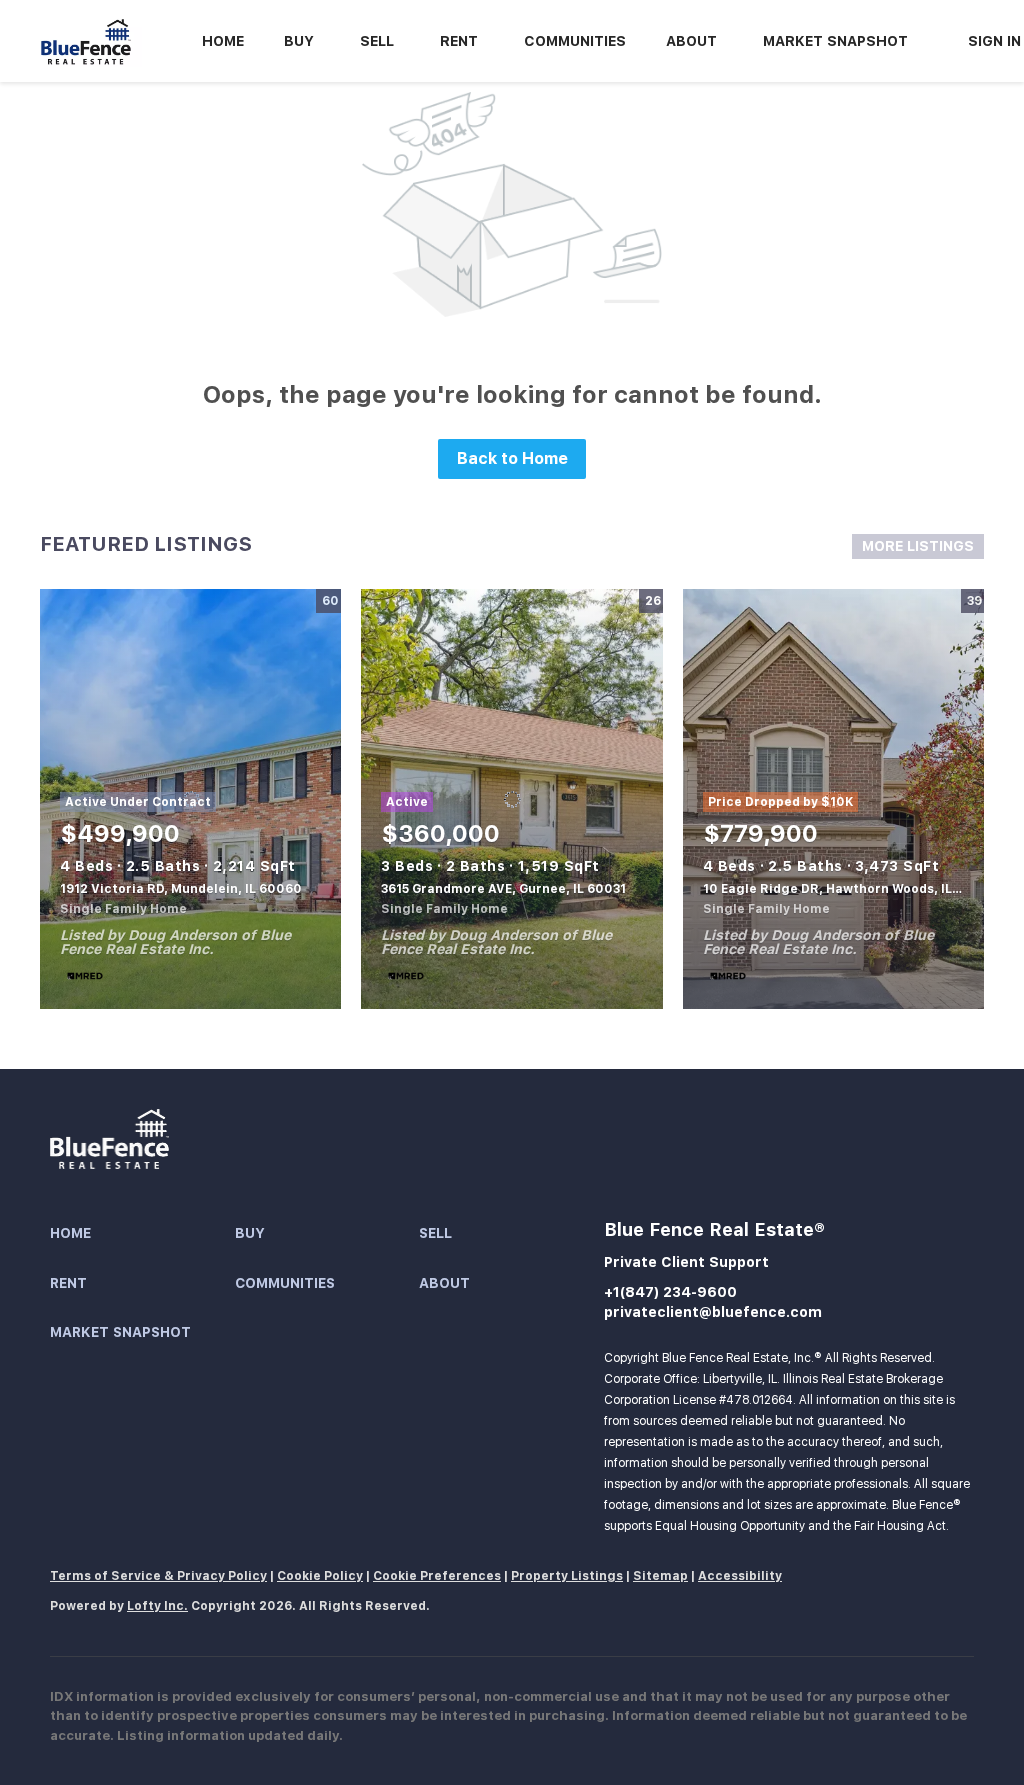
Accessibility (740, 1576)
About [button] (691, 41)
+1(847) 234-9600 (670, 1292)
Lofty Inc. (157, 1606)
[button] (142, 1234)
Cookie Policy (320, 1576)
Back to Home (512, 458)
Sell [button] (377, 41)
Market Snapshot (835, 41)
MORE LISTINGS (918, 546)
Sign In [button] (994, 41)
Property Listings (567, 1576)
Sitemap (660, 1576)
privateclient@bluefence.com (713, 1312)
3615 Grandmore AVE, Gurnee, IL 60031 (503, 889)
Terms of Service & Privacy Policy (158, 1576)
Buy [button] (299, 41)
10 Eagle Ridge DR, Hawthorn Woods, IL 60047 (850, 889)
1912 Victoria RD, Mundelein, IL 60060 (181, 889)
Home (223, 41)
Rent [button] (459, 41)
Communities (575, 41)
